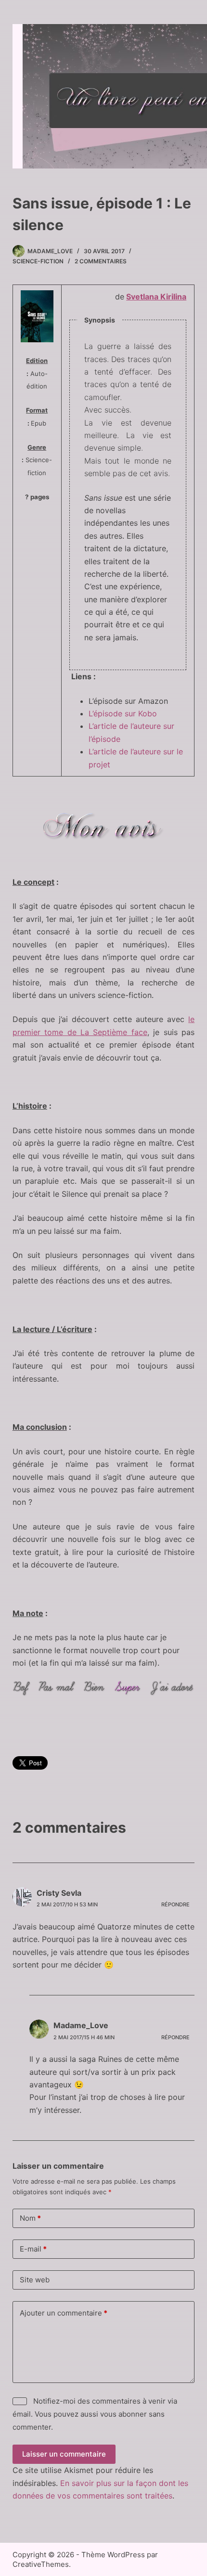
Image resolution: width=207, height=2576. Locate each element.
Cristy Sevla (59, 1893)
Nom (30, 2218)
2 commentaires (101, 261)
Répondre (175, 1904)
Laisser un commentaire (64, 2454)
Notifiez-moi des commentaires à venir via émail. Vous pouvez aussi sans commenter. (95, 2414)
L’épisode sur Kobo (123, 713)
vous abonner (123, 2414)
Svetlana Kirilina (156, 297)
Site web (35, 2280)
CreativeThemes (41, 2564)
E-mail (33, 2249)
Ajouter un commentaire (64, 2313)
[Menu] (180, 96)
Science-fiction (38, 261)
